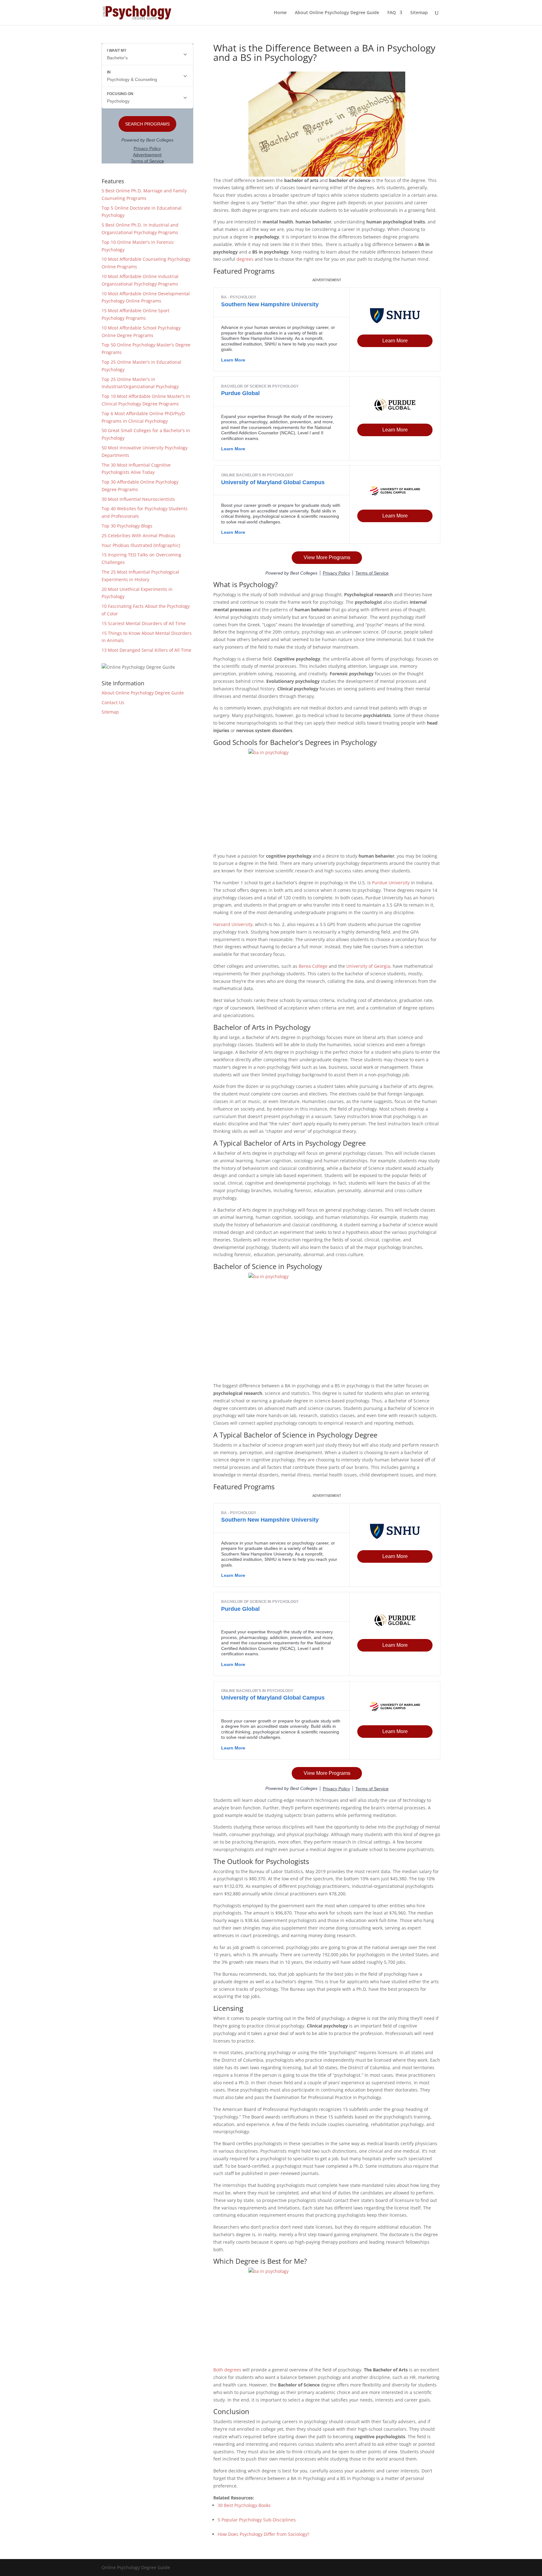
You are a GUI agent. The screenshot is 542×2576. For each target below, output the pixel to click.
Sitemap (419, 13)
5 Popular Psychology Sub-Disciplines (257, 2520)
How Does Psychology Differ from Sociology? (263, 2534)
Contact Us (113, 702)
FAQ (392, 13)
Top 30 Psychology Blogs (127, 526)
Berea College (313, 966)
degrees (245, 259)
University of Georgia (368, 966)
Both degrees (227, 2370)
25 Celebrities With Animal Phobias (138, 536)
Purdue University (391, 883)
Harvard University (233, 924)
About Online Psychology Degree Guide (337, 13)
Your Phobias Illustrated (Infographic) (141, 545)
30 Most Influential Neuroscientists (138, 499)
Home (280, 13)
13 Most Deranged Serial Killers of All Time (146, 650)
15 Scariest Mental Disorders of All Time (144, 623)
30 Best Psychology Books (244, 2505)
